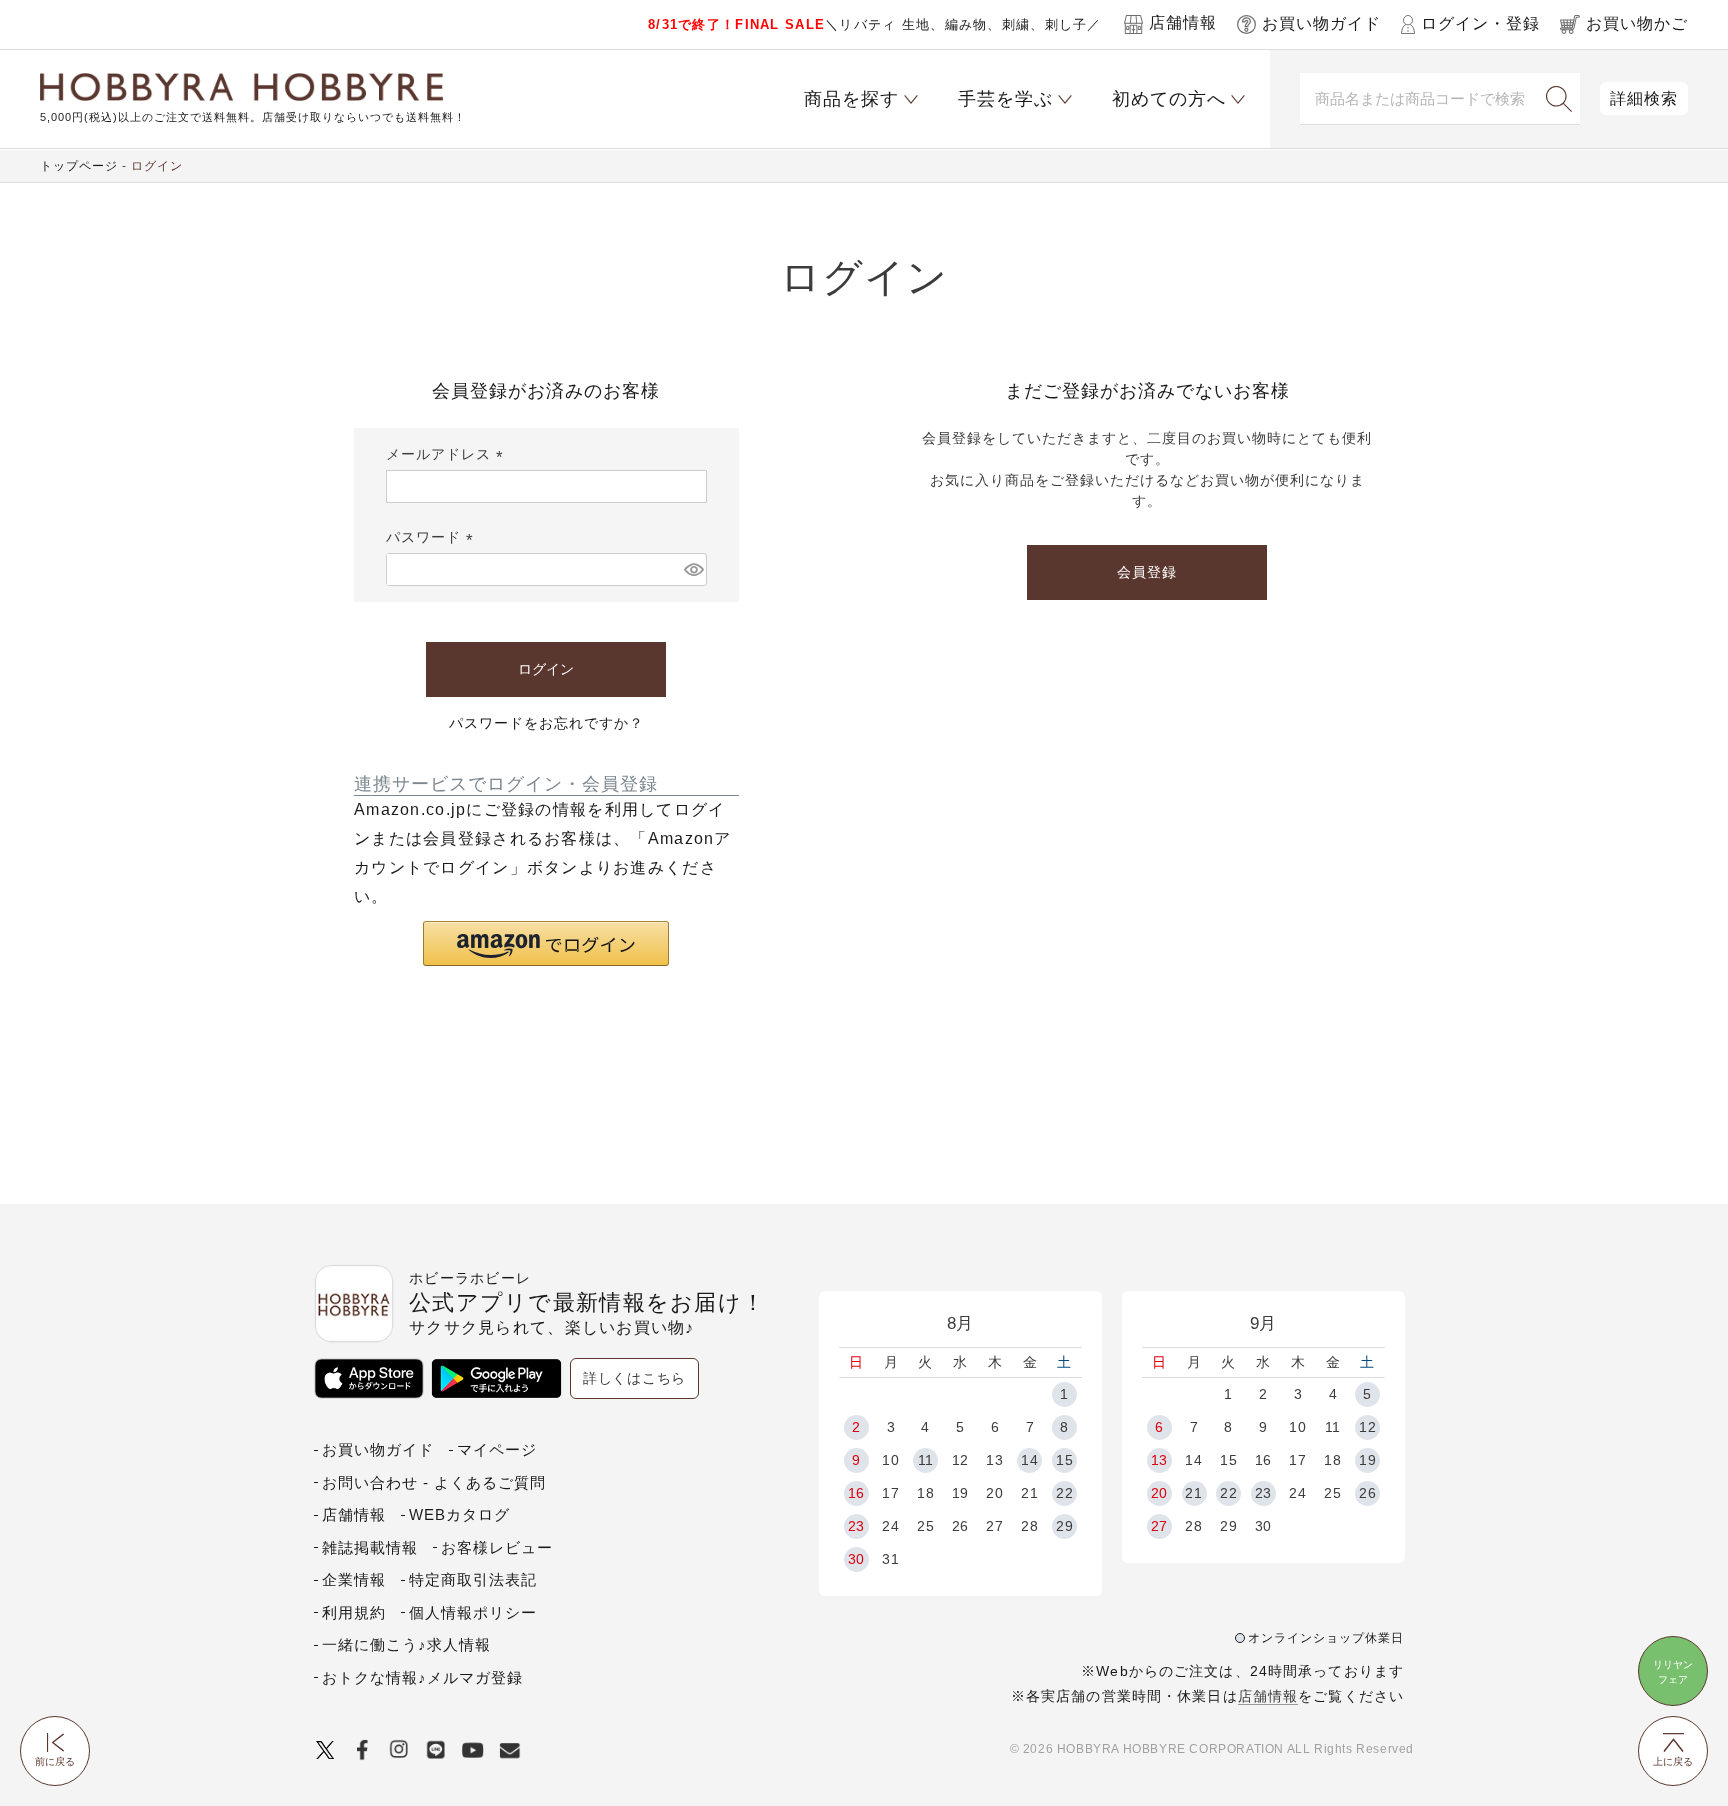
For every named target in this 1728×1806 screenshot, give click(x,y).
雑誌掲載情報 (370, 1547)
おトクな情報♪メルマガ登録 (422, 1677)
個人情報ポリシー (473, 1612)
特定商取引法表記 (473, 1579)
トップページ (79, 166)
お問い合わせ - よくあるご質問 (434, 1482)
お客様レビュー (497, 1547)
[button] (546, 943)
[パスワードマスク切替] (692, 569)
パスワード (433, 537)
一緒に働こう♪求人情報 (406, 1644)
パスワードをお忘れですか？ (546, 723)
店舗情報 (1268, 1696)
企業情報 (354, 1579)
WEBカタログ (459, 1514)
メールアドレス (448, 454)
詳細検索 (1644, 98)
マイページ (497, 1449)
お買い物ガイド (378, 1449)
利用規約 (354, 1612)
